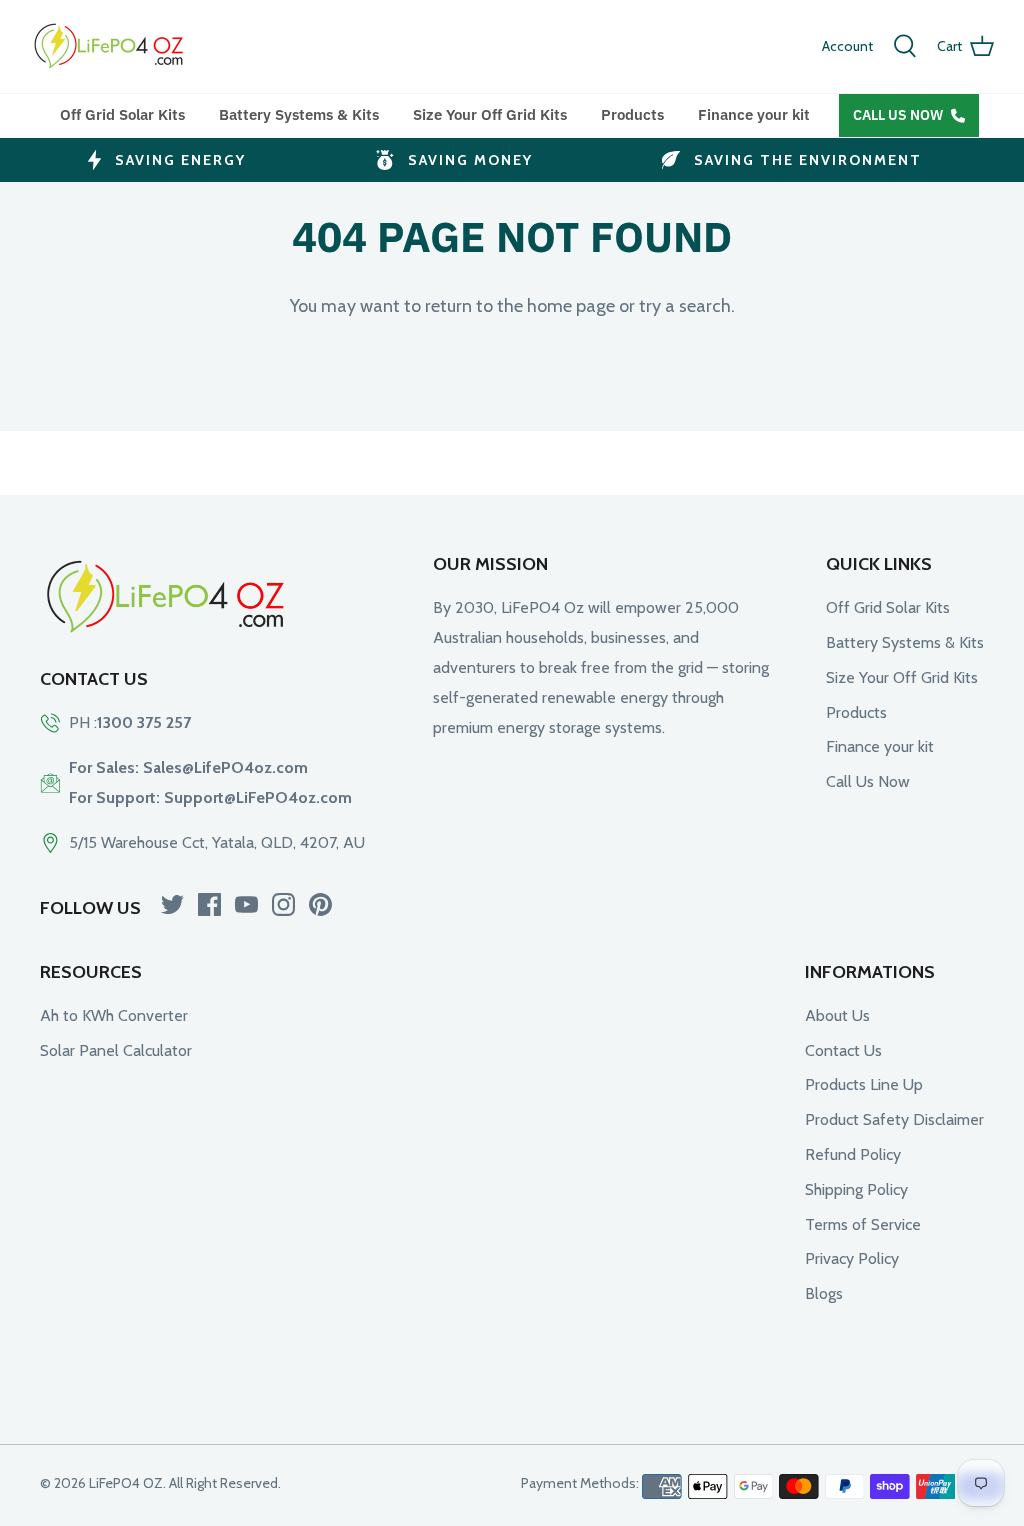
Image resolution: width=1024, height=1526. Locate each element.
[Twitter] (172, 904)
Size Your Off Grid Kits (490, 114)
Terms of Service (863, 1224)
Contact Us (843, 1050)
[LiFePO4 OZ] (110, 46)
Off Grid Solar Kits (122, 114)
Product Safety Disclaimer (894, 1119)
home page (571, 306)
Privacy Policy (852, 1258)
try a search (685, 306)
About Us (837, 1015)
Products (632, 114)
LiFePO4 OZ (126, 1483)
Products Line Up (864, 1084)
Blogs (824, 1293)
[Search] (905, 46)
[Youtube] (246, 904)
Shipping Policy (856, 1189)
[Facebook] (209, 904)
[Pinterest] (320, 904)
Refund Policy (853, 1154)
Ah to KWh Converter (114, 1015)
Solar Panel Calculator (116, 1050)
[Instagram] (283, 904)
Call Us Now (898, 115)
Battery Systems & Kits (299, 114)
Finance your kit (754, 114)
